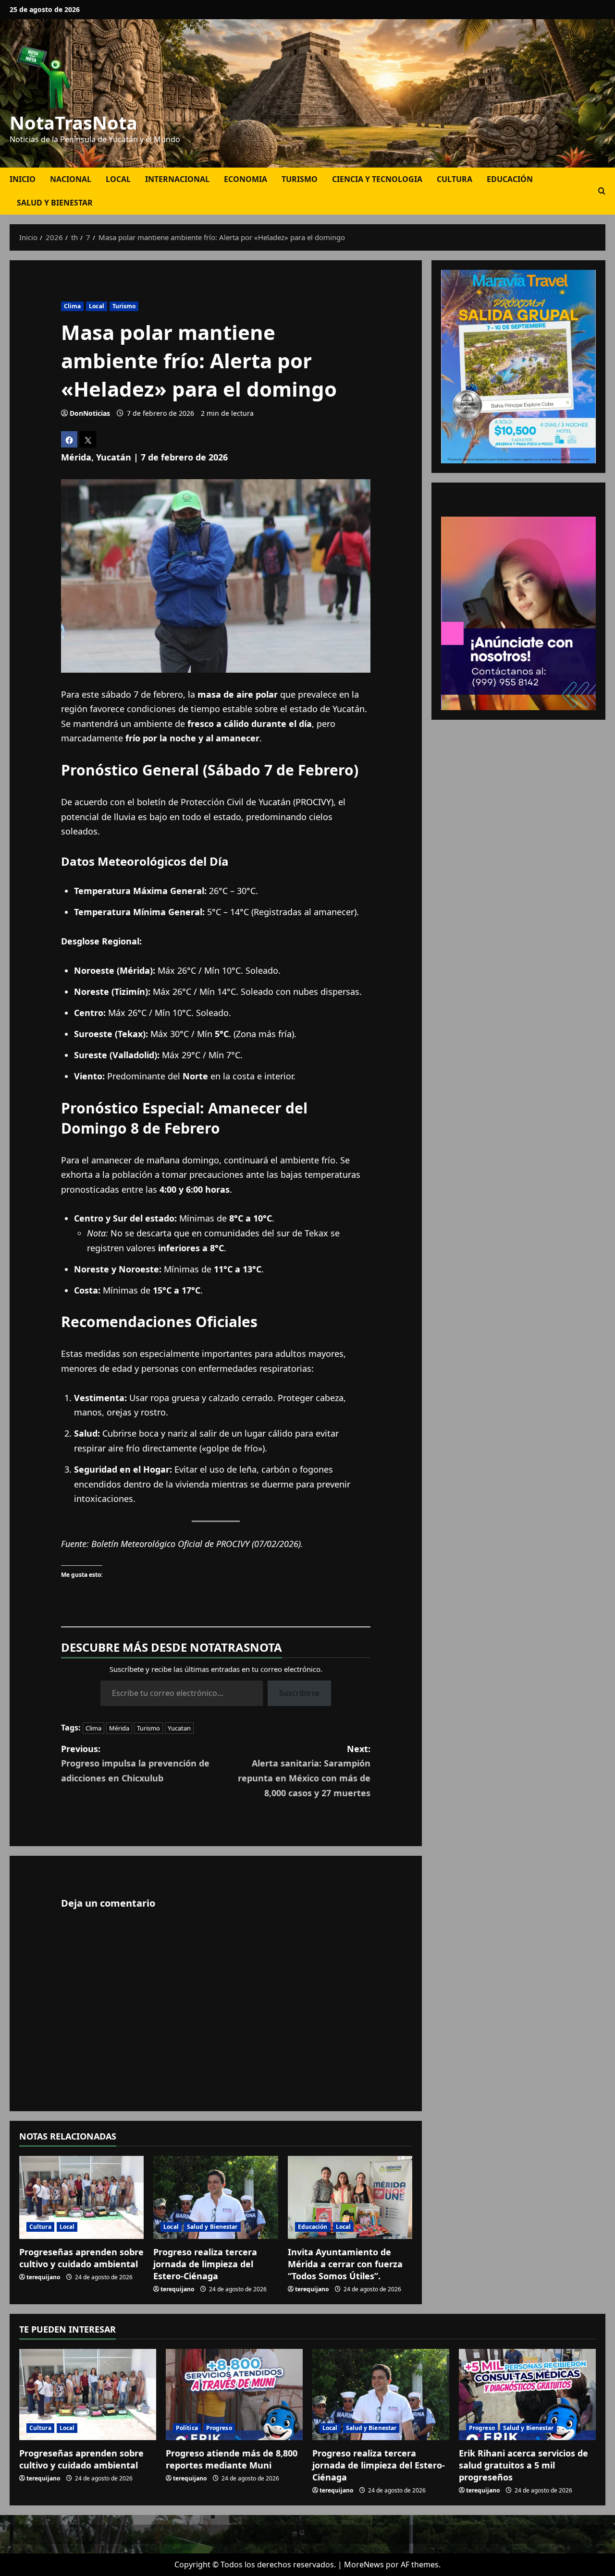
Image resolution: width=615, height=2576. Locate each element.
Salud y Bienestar (55, 203)
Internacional (177, 179)
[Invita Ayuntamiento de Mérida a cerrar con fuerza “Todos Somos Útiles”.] (350, 2197)
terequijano (43, 2277)
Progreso (219, 2428)
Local (118, 179)
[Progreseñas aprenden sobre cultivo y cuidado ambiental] (81, 2197)
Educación (510, 179)
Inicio (23, 179)
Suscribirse (299, 1693)
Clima (73, 306)
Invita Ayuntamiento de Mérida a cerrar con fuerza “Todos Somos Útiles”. (345, 2264)
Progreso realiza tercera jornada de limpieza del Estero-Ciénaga (205, 2264)
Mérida (119, 1728)
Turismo (300, 179)
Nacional (71, 179)
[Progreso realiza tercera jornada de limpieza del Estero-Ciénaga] (215, 2197)
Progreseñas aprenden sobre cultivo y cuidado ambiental (81, 2258)
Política (187, 2428)
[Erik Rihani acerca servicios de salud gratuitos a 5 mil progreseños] (527, 2395)
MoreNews (364, 2564)
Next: (304, 1771)
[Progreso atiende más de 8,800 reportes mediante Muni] (234, 2395)
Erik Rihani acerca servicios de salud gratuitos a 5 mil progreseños (523, 2465)
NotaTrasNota (74, 122)
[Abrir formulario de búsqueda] (602, 191)
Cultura (455, 179)
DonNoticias (90, 413)
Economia (246, 179)
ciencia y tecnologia (377, 179)
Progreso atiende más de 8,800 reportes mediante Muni (232, 2459)
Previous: (135, 1763)
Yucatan (179, 1728)
